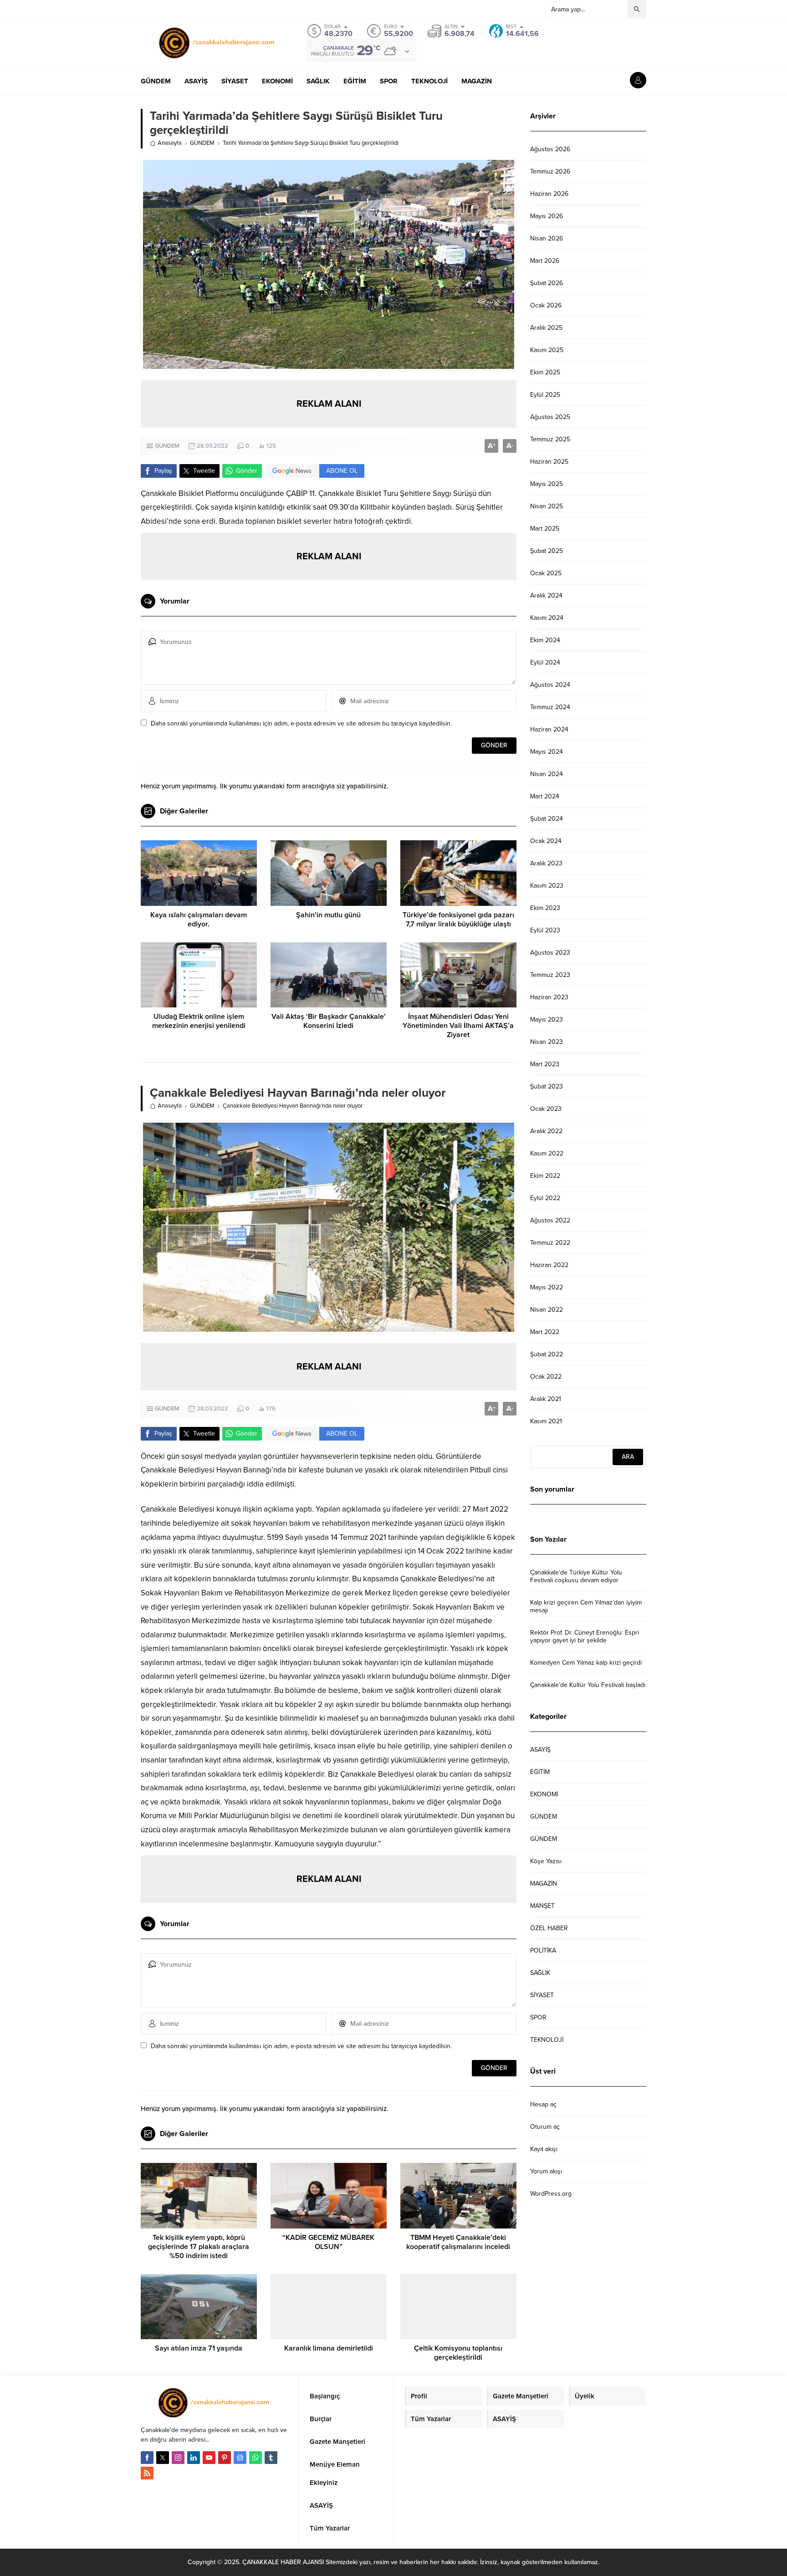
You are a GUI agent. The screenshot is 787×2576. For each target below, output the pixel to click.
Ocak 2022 (546, 1377)
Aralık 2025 (546, 328)
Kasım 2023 (547, 886)
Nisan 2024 (547, 774)
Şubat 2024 (547, 819)
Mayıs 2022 (547, 1287)
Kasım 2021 (546, 1421)
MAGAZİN (544, 1883)
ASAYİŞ (540, 1750)
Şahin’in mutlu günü (328, 915)
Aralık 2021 (546, 1399)
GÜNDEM (202, 143)
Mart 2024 (545, 796)
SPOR (538, 2017)
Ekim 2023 (545, 908)
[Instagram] (178, 2458)
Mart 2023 (545, 1064)
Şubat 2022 (547, 1354)
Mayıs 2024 (547, 752)
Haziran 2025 (549, 462)
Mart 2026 (545, 261)
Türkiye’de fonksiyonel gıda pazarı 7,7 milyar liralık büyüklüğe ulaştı (458, 920)
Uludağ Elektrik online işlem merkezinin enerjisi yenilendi (199, 1021)
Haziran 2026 (549, 194)
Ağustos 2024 (550, 685)
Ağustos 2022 (550, 1220)
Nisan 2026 (547, 238)
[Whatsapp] (256, 2458)
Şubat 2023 (547, 1086)
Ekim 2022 (545, 1176)
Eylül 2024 (545, 662)
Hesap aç (543, 2104)
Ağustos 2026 (550, 149)
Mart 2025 (545, 529)
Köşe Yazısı (546, 1861)
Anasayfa (170, 143)
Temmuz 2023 (550, 975)
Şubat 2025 (547, 551)
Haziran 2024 (549, 729)
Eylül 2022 (545, 1198)
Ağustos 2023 (550, 953)
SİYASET (542, 1995)
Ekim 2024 (545, 640)
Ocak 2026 (546, 305)
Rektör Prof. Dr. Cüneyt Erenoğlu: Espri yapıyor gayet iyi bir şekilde (585, 1636)
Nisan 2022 (547, 1310)
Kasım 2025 (547, 350)
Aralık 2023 (546, 863)
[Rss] (147, 2473)
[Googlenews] (240, 2458)
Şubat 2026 (547, 283)
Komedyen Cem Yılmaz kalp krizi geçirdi (586, 1663)
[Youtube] (209, 2458)
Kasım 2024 (547, 618)
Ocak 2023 (546, 1109)
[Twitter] (163, 2458)
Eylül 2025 (545, 395)
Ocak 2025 (546, 573)
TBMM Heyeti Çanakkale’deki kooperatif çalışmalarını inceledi (458, 2242)
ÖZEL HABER (549, 1928)
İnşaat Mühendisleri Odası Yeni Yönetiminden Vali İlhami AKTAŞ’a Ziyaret (458, 1026)
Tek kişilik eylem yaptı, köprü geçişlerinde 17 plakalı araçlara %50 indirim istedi (199, 2247)
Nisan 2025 (547, 506)
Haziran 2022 (549, 1265)
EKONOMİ (544, 1794)
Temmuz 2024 (550, 707)
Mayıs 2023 (547, 1020)
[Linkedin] (194, 2458)
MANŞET (542, 1906)
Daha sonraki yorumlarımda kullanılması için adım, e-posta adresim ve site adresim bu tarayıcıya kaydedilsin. (301, 723)
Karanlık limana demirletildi (329, 2348)
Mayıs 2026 (547, 216)
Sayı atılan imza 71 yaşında (199, 2348)
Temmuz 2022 (550, 1243)
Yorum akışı (546, 2171)
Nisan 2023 (547, 1042)
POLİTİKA (543, 1950)
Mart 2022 (545, 1332)
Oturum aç (545, 2127)
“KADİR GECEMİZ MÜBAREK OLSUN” (328, 2242)
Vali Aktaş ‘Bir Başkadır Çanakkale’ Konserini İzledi (329, 1021)
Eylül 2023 (545, 930)
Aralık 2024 (546, 595)
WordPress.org (551, 2194)
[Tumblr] (271, 2458)
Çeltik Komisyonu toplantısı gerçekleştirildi (458, 2353)
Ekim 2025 (545, 372)
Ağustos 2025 (550, 417)
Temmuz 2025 (550, 439)
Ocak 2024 (546, 841)
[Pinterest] (225, 2458)
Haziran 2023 (549, 997)
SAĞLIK (540, 1973)
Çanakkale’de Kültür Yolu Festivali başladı (588, 1685)
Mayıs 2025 (547, 484)
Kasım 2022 (547, 1153)
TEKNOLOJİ (547, 2040)
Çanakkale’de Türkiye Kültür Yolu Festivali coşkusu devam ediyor (576, 1576)
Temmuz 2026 (550, 171)
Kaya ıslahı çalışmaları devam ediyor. (199, 920)
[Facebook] (147, 2458)
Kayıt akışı (544, 2149)
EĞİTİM (540, 1772)
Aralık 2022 (546, 1131)
